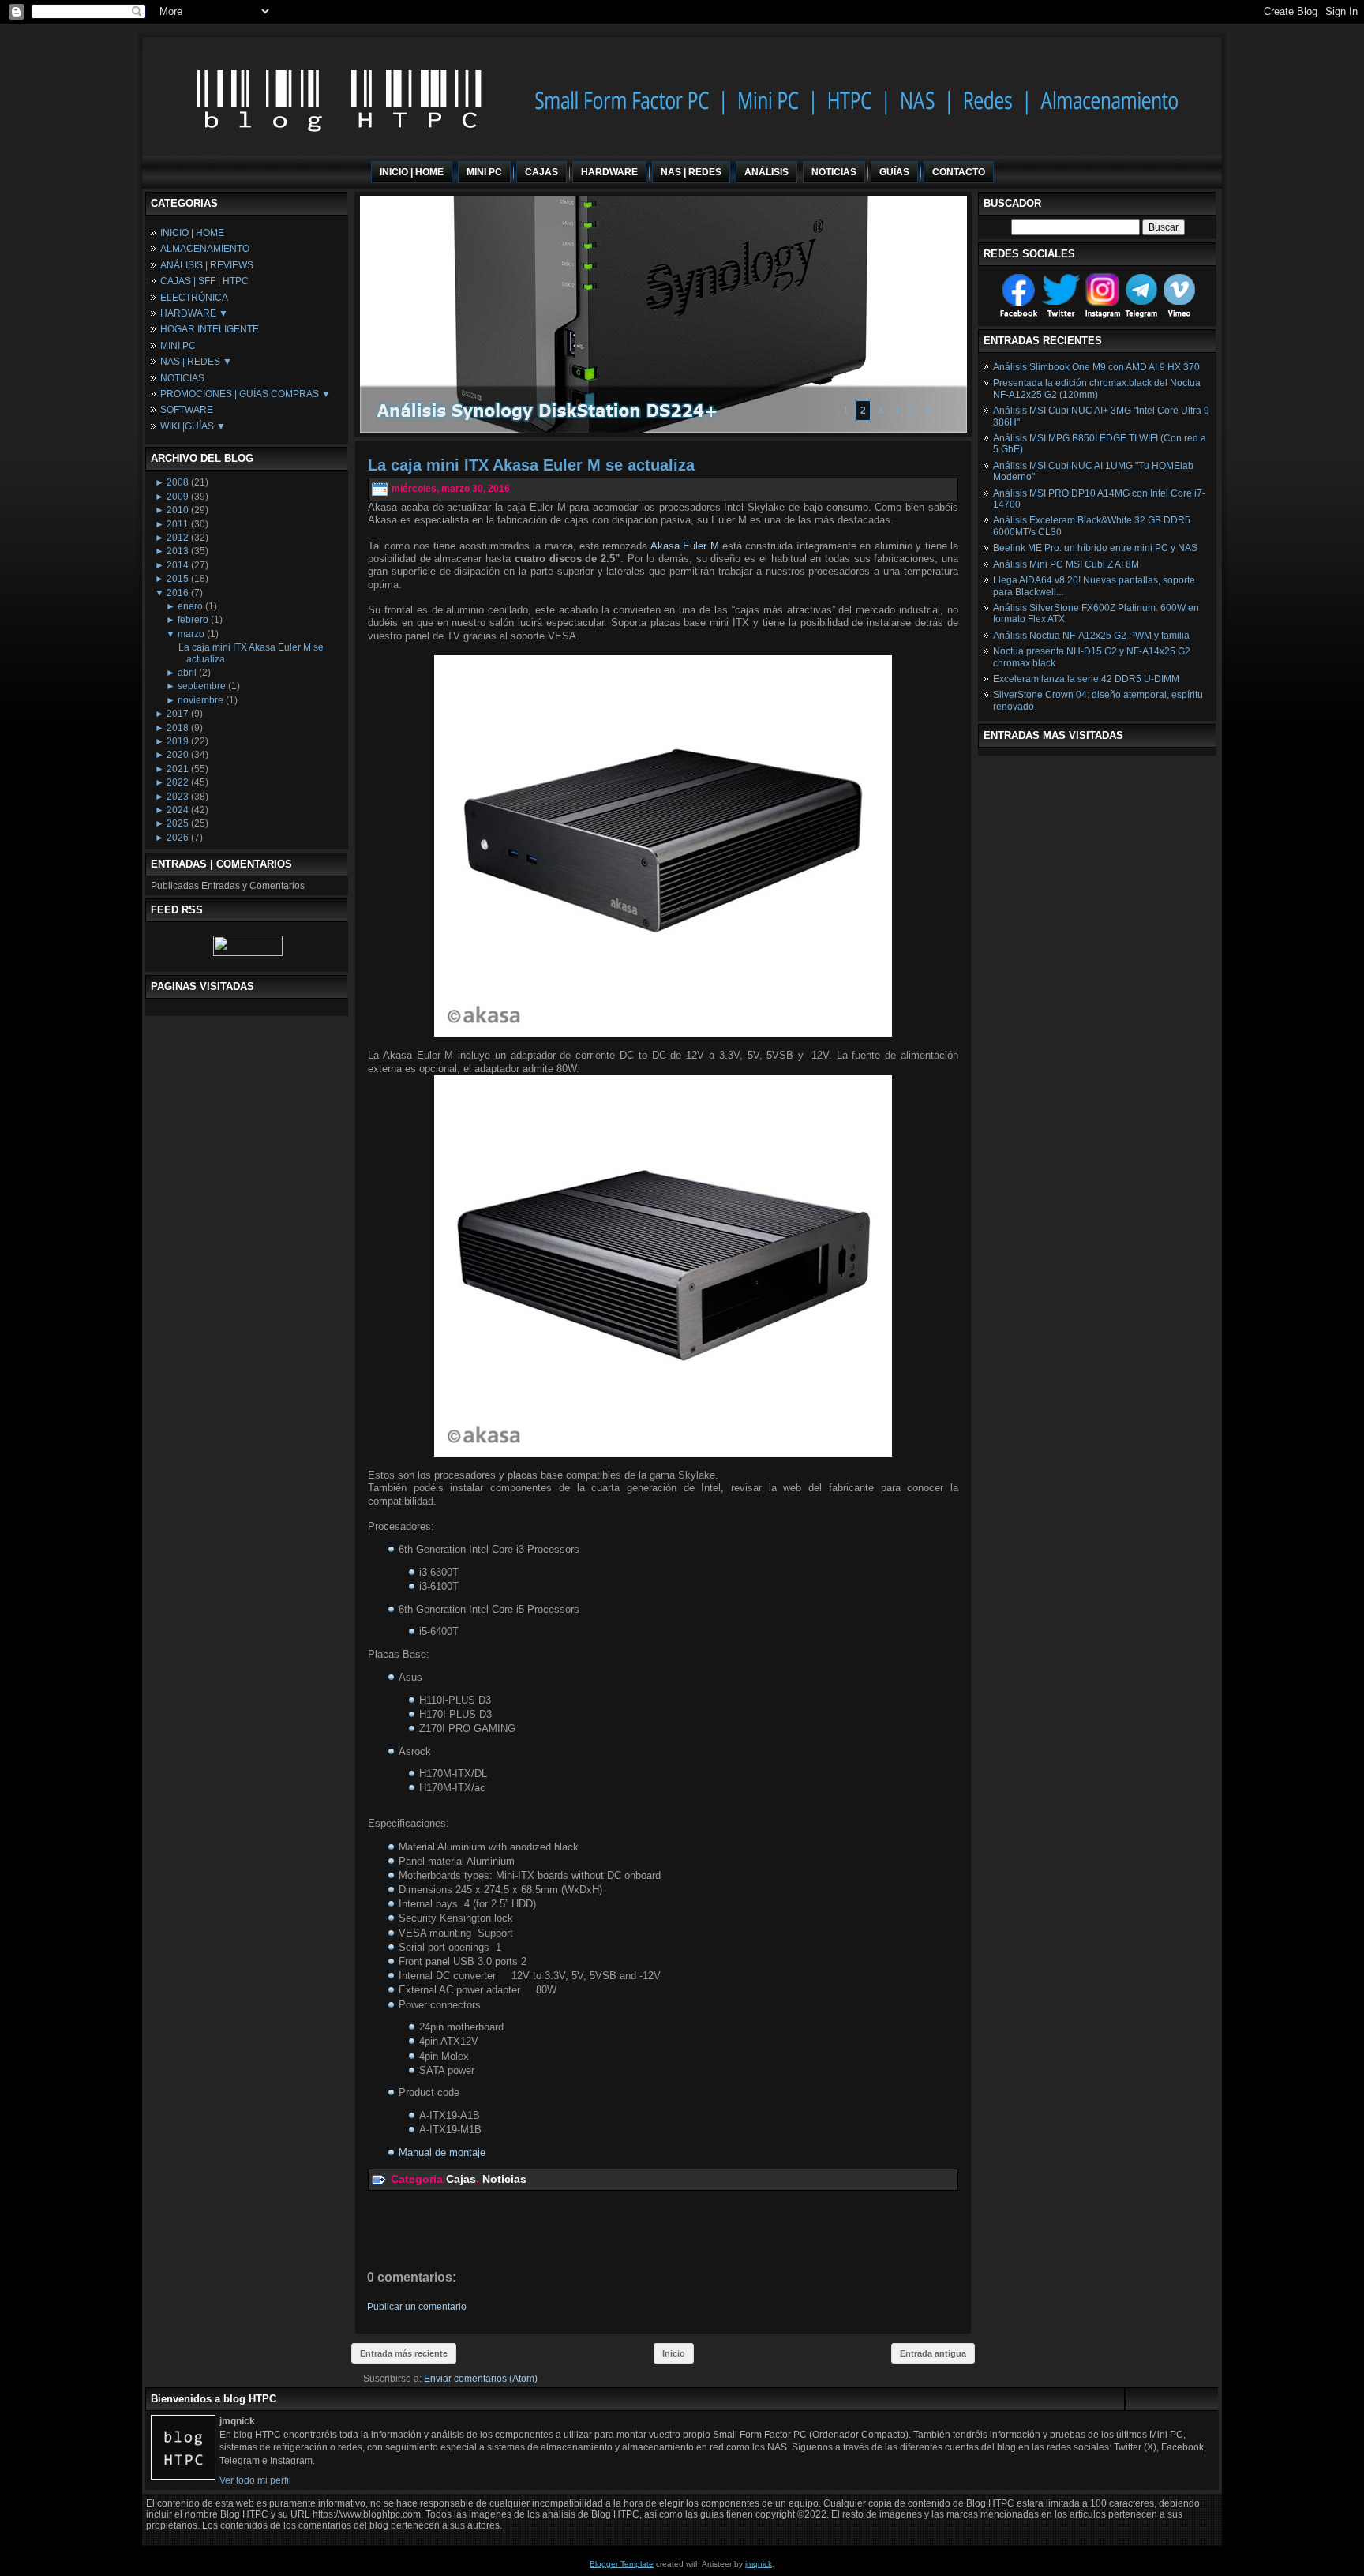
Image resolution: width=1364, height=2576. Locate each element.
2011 (178, 524)
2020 (178, 755)
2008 (178, 482)
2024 (178, 810)
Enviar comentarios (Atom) (481, 2379)
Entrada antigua (933, 2353)
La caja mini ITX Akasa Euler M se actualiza (531, 465)
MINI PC (178, 346)
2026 (178, 838)
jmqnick (759, 2564)
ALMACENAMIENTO (205, 249)
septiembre (202, 686)
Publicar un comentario (417, 2307)
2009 (178, 497)
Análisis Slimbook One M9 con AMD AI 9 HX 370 (1096, 367)
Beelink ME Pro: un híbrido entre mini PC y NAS (1095, 548)
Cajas (461, 2179)
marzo (191, 634)
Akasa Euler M (685, 546)
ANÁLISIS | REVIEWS (207, 265)
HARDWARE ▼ (194, 313)
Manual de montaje (442, 2152)
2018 (178, 728)
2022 (178, 782)
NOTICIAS (182, 378)
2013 (178, 551)
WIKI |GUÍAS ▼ (193, 426)
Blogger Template (622, 2564)
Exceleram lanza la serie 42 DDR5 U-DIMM (1086, 679)
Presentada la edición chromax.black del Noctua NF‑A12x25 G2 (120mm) (1097, 388)
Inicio (674, 2353)
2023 (178, 797)
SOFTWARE (187, 410)
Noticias (504, 2179)
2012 (178, 538)
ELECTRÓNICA (194, 298)
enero (190, 606)
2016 (178, 593)
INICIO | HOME (192, 233)
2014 (178, 565)
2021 (178, 769)
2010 (178, 510)
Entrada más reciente (404, 2353)
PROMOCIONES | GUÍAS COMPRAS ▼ (245, 394)
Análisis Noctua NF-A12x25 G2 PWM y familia (1091, 636)
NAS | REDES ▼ (196, 362)
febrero (193, 620)
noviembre (200, 700)
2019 (178, 741)
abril (187, 673)
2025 (178, 823)
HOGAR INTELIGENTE (210, 329)
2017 (178, 714)
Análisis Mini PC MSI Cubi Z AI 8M (1066, 564)
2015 (178, 579)
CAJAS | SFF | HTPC (204, 281)
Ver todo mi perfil (255, 2480)
